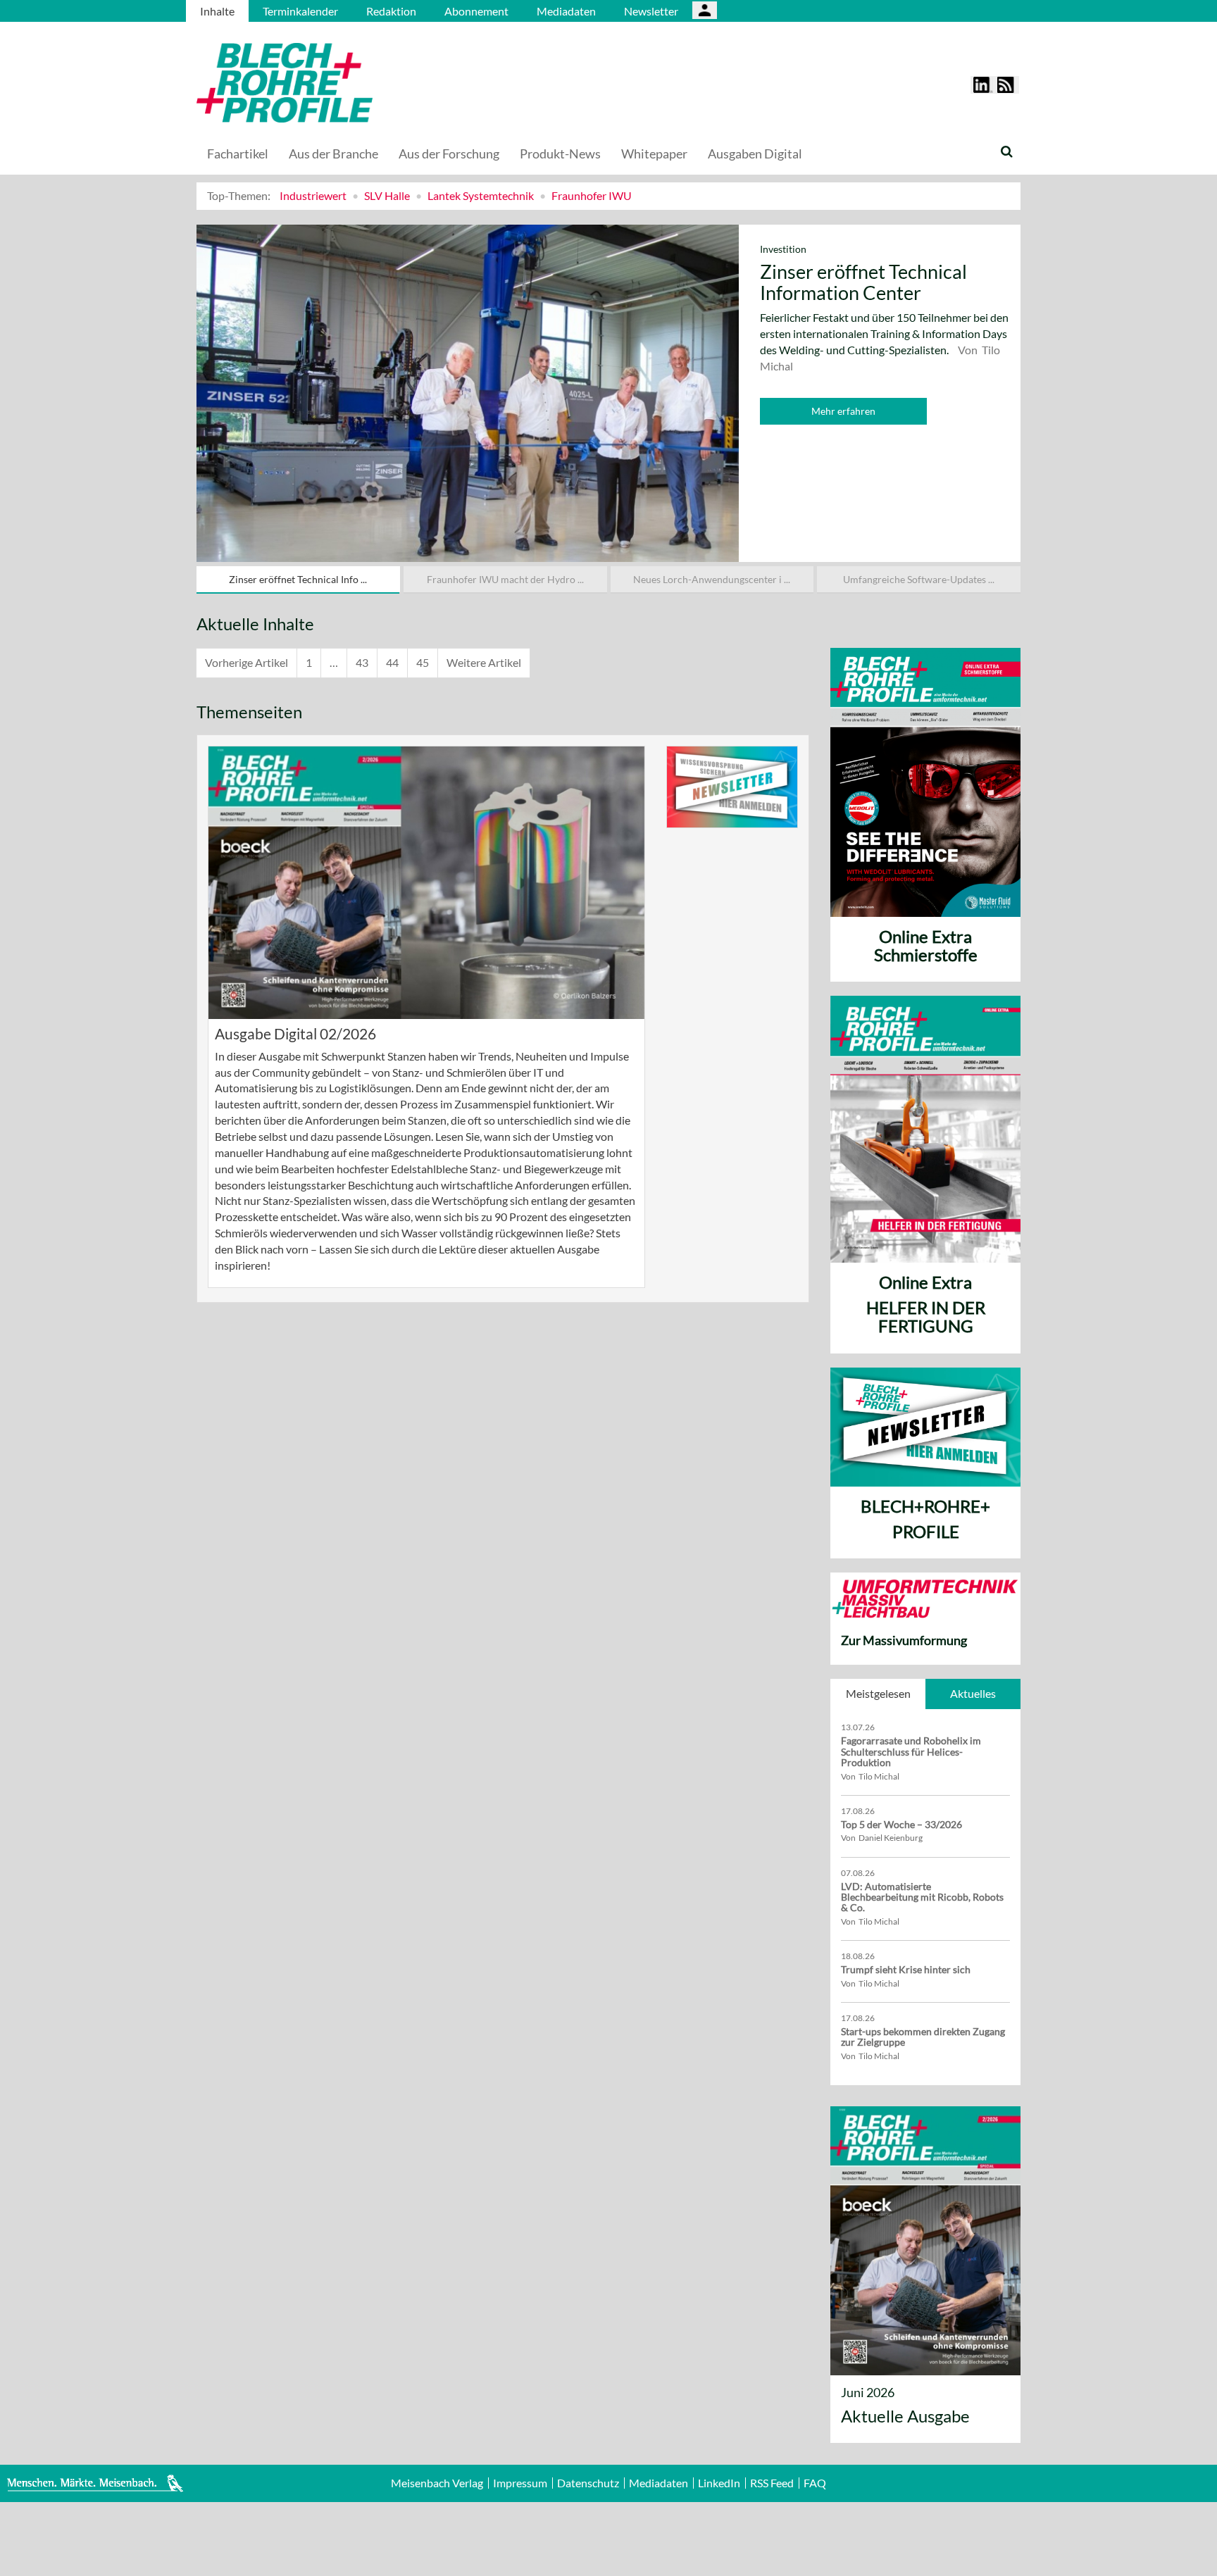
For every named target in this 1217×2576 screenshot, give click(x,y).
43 (362, 662)
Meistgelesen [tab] (878, 1693)
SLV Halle (387, 195)
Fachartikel (238, 154)
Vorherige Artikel (246, 662)
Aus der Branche (333, 154)
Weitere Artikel (484, 662)
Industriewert (313, 195)
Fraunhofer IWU (592, 195)
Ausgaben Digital (755, 154)
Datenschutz (588, 2483)
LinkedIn (719, 2483)
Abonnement (476, 11)
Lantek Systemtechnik (481, 195)
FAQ (815, 2483)
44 (392, 662)
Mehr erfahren (843, 411)
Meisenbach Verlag (437, 2483)
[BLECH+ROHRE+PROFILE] (373, 83)
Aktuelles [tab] (973, 1693)
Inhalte (217, 11)
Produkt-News (560, 154)
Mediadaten (566, 11)
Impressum (520, 2483)
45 (423, 662)
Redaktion (391, 11)
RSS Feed (772, 2483)
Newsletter (651, 11)
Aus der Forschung (449, 154)
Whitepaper (654, 154)
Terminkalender (300, 11)
